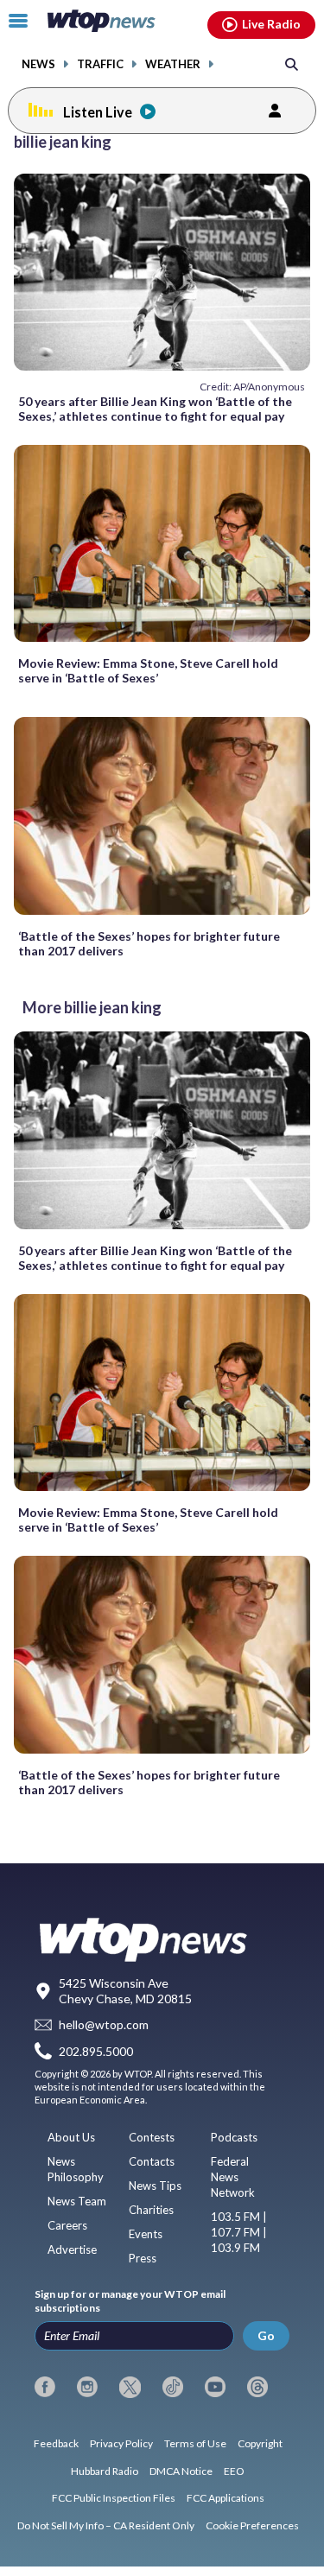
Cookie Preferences (252, 2525)
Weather (173, 64)
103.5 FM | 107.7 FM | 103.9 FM (239, 2232)
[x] (130, 2387)
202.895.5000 (96, 2051)
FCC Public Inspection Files (114, 2498)
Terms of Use (195, 2443)
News (38, 64)
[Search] (292, 63)
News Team (77, 2201)
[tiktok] (173, 2387)
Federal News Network (233, 2177)
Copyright (260, 2443)
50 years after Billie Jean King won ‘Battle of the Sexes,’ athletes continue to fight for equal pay (155, 409)
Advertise (72, 2249)
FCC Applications (226, 2498)
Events (146, 2234)
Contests (152, 2137)
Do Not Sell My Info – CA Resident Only (106, 2525)
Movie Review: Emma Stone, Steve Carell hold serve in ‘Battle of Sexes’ (148, 670)
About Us (71, 2137)
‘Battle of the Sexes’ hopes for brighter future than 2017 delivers (149, 943)
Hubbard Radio (105, 2471)
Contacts (152, 2161)
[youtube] (215, 2387)
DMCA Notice (181, 2471)
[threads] (257, 2387)
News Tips (155, 2186)
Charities (151, 2210)
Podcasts (234, 2137)
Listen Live (98, 112)
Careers (67, 2225)
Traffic (100, 64)
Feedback (56, 2443)
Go (266, 2335)
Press (143, 2258)
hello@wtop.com (104, 2024)
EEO (234, 2471)
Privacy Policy (121, 2443)
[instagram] (87, 2387)
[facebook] (45, 2387)
